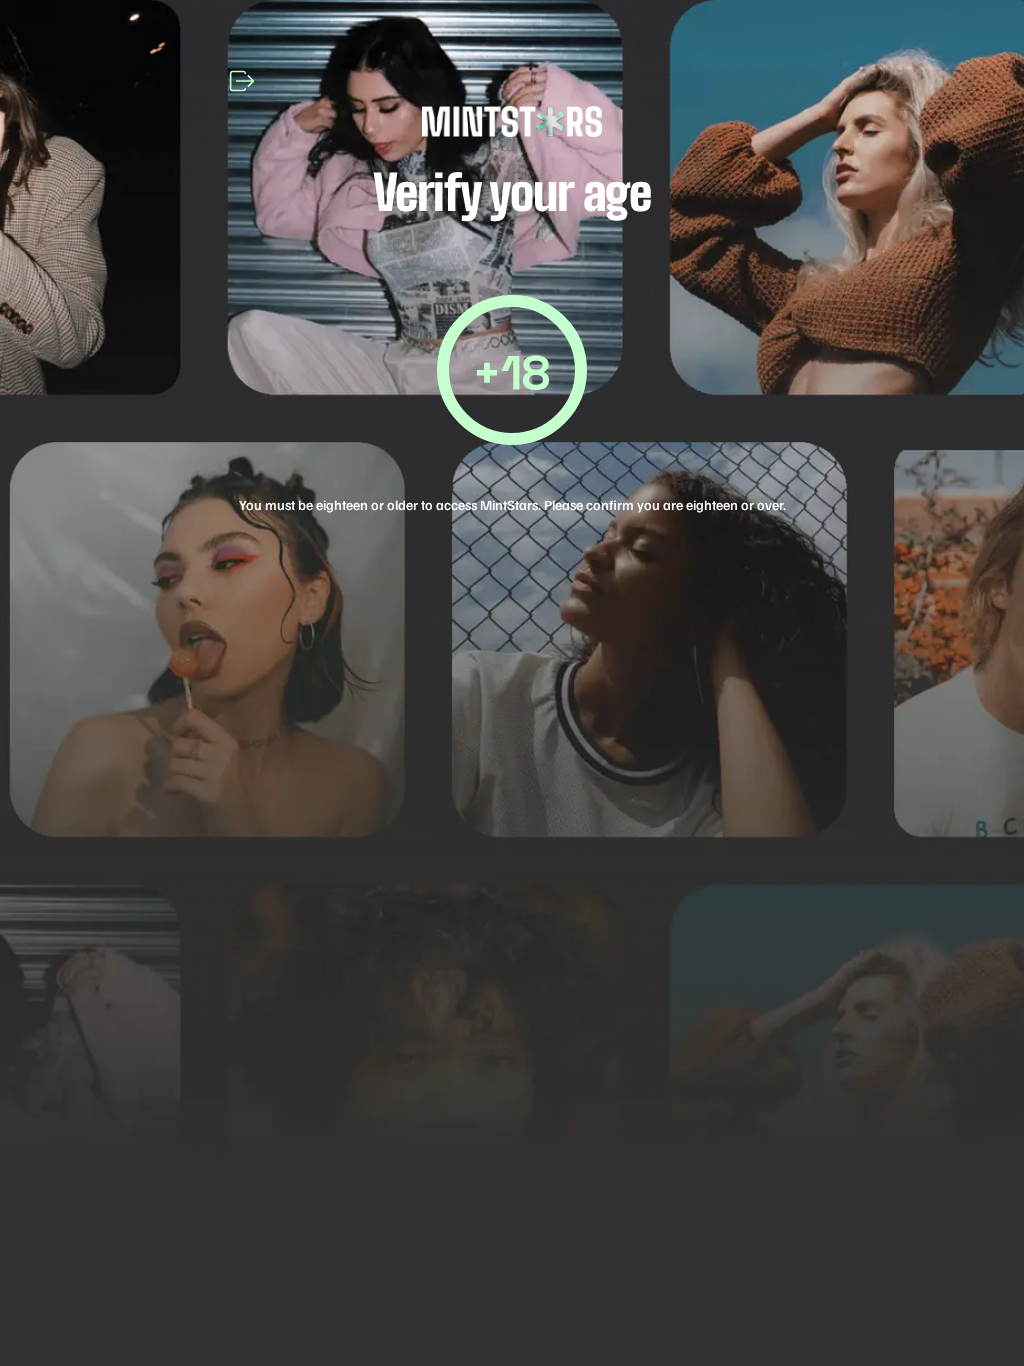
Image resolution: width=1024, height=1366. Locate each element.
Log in (512, 877)
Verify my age (512, 745)
